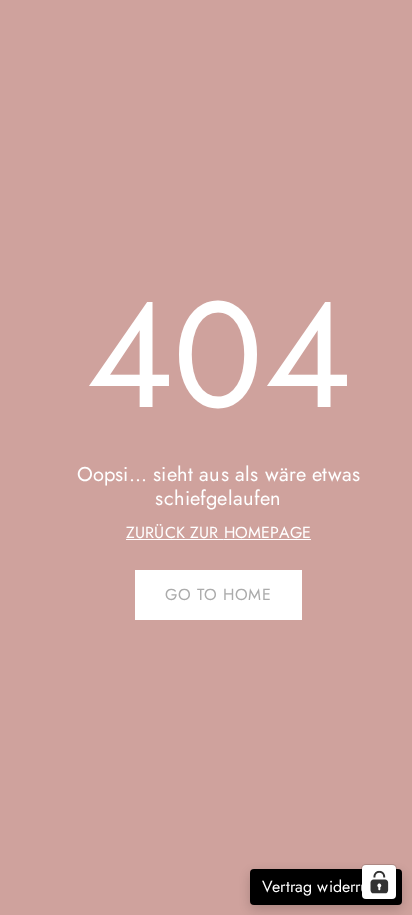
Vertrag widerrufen (326, 886)
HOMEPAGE (267, 532)
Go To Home (218, 594)
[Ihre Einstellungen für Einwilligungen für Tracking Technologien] (379, 882)
